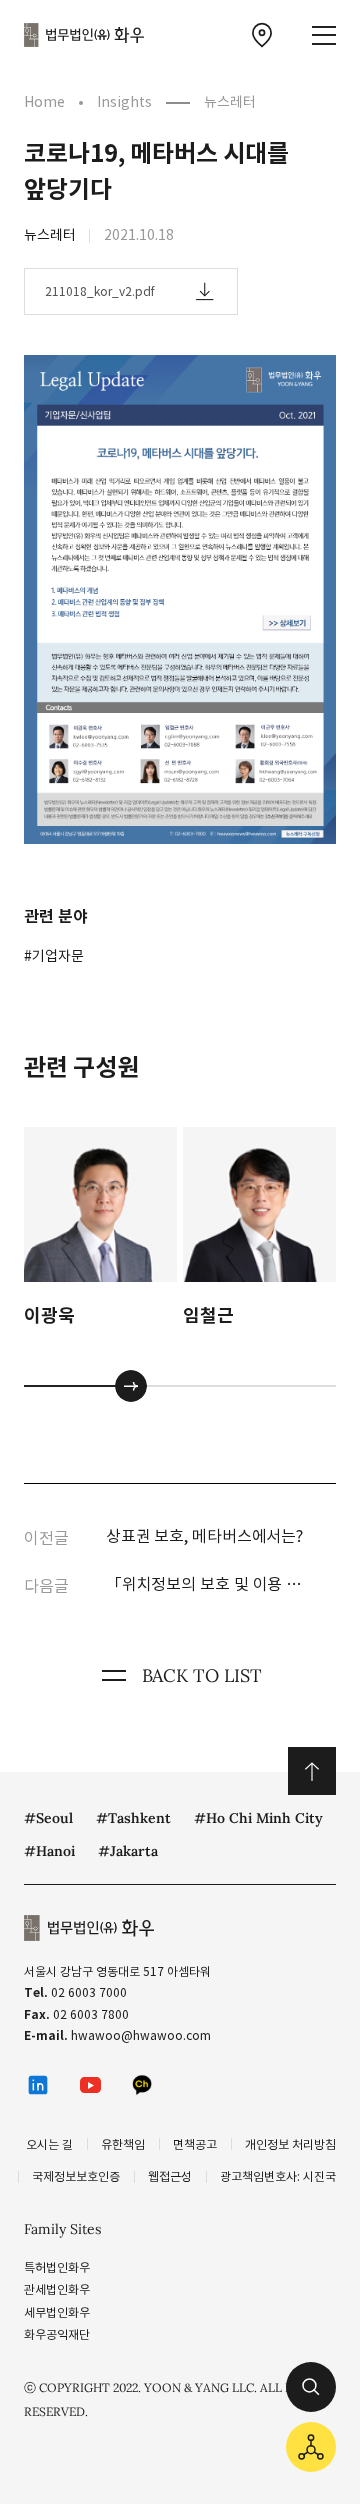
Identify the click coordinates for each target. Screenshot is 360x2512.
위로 (312, 1771)
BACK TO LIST (202, 1675)
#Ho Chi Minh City (258, 1818)
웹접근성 (170, 2176)
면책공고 (195, 2144)
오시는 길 (49, 2144)
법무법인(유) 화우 (84, 35)
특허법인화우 (57, 2267)
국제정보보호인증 (76, 2176)
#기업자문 (54, 956)
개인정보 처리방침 (290, 2144)
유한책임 (123, 2144)
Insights (124, 102)
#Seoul (48, 1818)
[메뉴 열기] (324, 35)
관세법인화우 (57, 2289)
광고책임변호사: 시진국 (278, 2176)
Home (44, 102)
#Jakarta (128, 1851)
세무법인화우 (57, 2312)
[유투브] (90, 2085)
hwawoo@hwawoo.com (141, 2035)
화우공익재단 (57, 2334)
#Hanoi (49, 1851)
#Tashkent (133, 1818)
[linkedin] (38, 2085)
